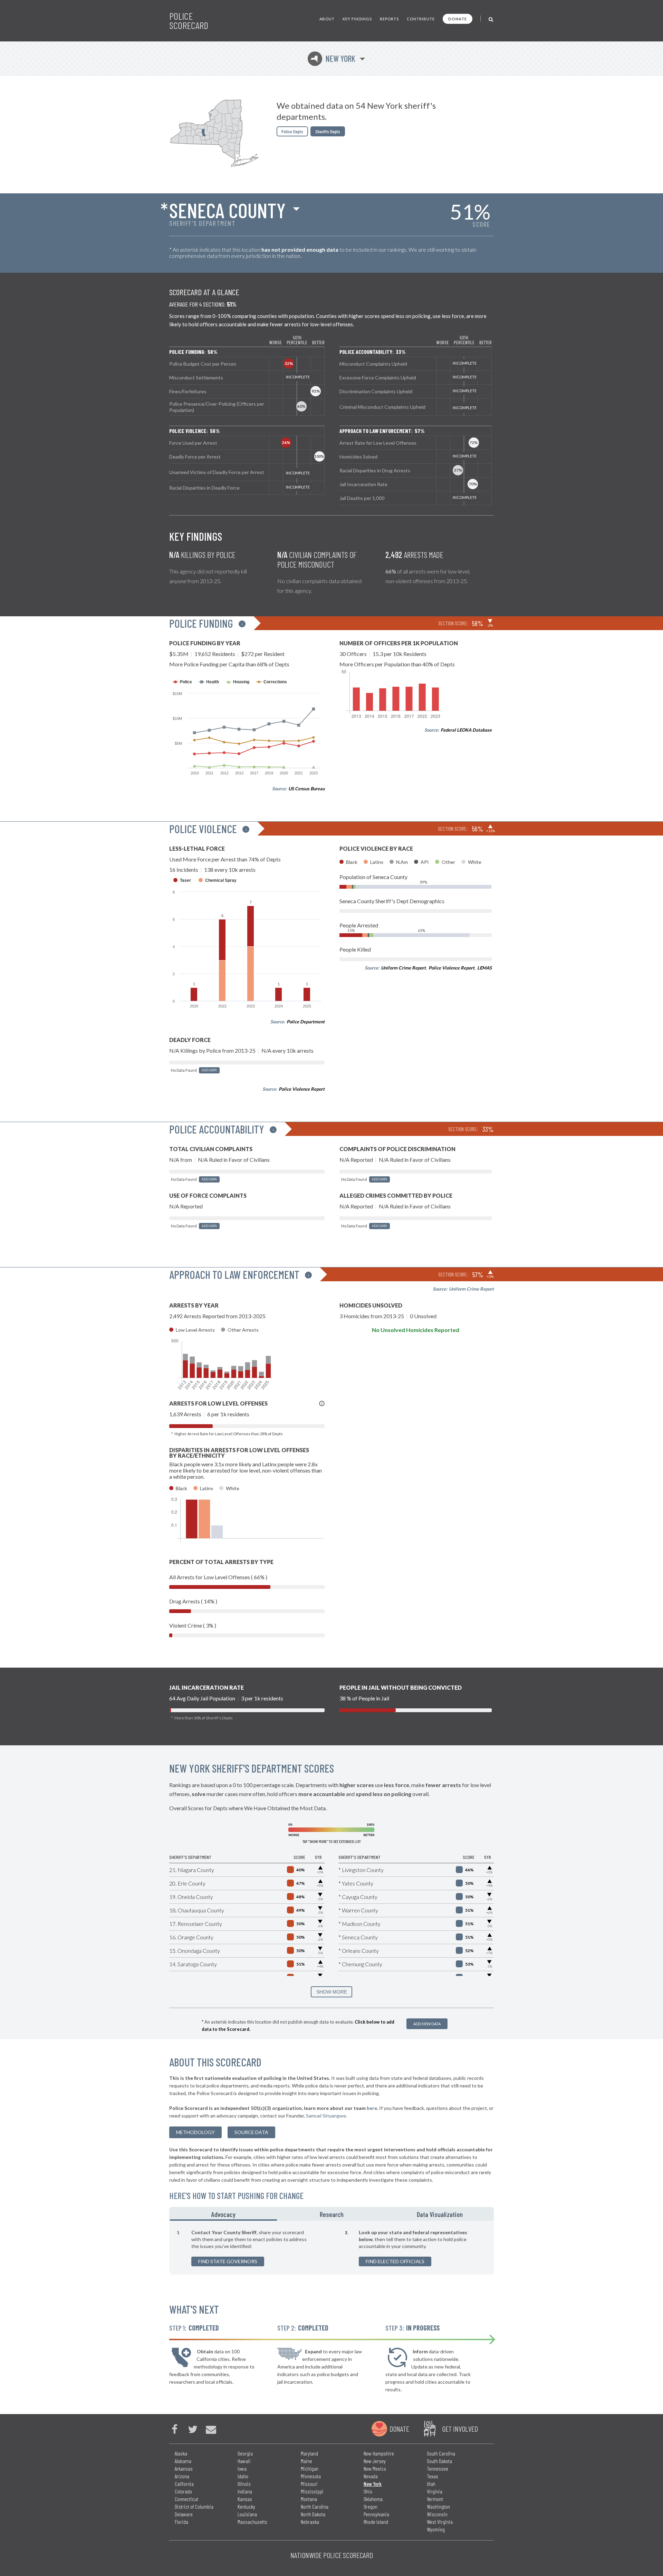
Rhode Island (376, 2522)
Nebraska (310, 2522)
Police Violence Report (302, 1089)
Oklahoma (373, 2499)
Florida (181, 2522)
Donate (458, 19)
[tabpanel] (331, 2248)
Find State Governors (228, 2261)
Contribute (421, 19)
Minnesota (311, 2476)
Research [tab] (332, 2214)
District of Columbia (194, 2506)
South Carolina (441, 2453)
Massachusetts (252, 2522)
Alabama (183, 2461)
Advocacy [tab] (223, 2214)
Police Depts (292, 131)
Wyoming (436, 2529)
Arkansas (184, 2468)
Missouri (309, 2484)
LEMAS (484, 968)
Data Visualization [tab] (440, 2214)
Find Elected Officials (395, 2261)
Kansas (245, 2499)
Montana (309, 2499)
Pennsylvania (376, 2514)
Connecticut (186, 2499)
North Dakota (313, 2514)
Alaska (181, 2453)
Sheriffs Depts (328, 131)
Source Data (251, 2132)
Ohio (368, 2491)
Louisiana (247, 2514)
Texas (433, 2476)
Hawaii (244, 2461)
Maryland (309, 2453)
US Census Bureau (306, 789)
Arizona (182, 2476)
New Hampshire (379, 2453)
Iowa (242, 2468)
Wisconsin (437, 2514)
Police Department (306, 1022)
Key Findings (357, 19)
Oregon (371, 2506)
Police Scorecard (189, 21)
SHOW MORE (332, 1992)
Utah (431, 2484)
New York (333, 59)
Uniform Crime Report (403, 968)
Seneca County (227, 210)
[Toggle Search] (491, 19)
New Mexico (375, 2468)
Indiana (245, 2491)
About (327, 19)
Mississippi (312, 2491)
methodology (195, 2132)
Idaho (243, 2476)
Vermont (435, 2499)
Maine (306, 2461)
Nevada (371, 2476)
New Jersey (375, 2461)
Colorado (183, 2491)
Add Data (209, 1070)
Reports (389, 19)
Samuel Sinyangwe (326, 2116)
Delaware (184, 2514)
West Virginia (440, 2522)
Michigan (310, 2468)
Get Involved (460, 2429)
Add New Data (427, 2024)
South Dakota (439, 2461)
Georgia (245, 2453)
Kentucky (246, 2506)
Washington (438, 2506)
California (184, 2484)
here (372, 2108)
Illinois (244, 2484)
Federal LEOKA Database (466, 730)
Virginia (435, 2491)
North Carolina (315, 2506)
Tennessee (438, 2468)
